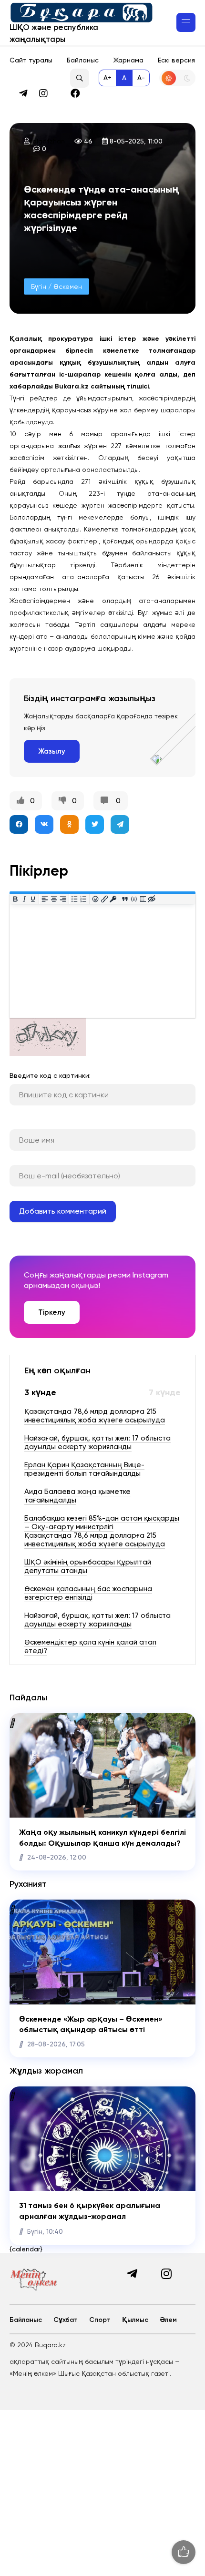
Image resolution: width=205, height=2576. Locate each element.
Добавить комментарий (63, 1211)
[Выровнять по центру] (54, 899)
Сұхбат (66, 2320)
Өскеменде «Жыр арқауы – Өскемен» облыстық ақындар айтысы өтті (91, 2024)
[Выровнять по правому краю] (63, 899)
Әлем (168, 2320)
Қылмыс (135, 2320)
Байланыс (83, 60)
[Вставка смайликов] (96, 899)
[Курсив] (24, 899)
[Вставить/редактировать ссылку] (104, 899)
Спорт (100, 2320)
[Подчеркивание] (33, 899)
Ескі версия (176, 60)
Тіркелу (52, 1312)
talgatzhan (47, 141)
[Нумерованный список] (84, 899)
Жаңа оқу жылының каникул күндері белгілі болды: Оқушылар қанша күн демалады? (102, 1837)
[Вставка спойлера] (143, 899)
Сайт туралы (31, 60)
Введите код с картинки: (50, 1075)
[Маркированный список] (75, 899)
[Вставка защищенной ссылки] (113, 899)
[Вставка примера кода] (134, 899)
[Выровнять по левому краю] (45, 899)
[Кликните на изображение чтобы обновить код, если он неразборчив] (48, 1053)
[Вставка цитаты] (125, 899)
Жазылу (52, 751)
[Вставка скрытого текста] (152, 899)
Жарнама (128, 60)
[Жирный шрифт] (15, 899)
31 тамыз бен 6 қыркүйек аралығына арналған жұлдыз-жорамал (90, 2211)
